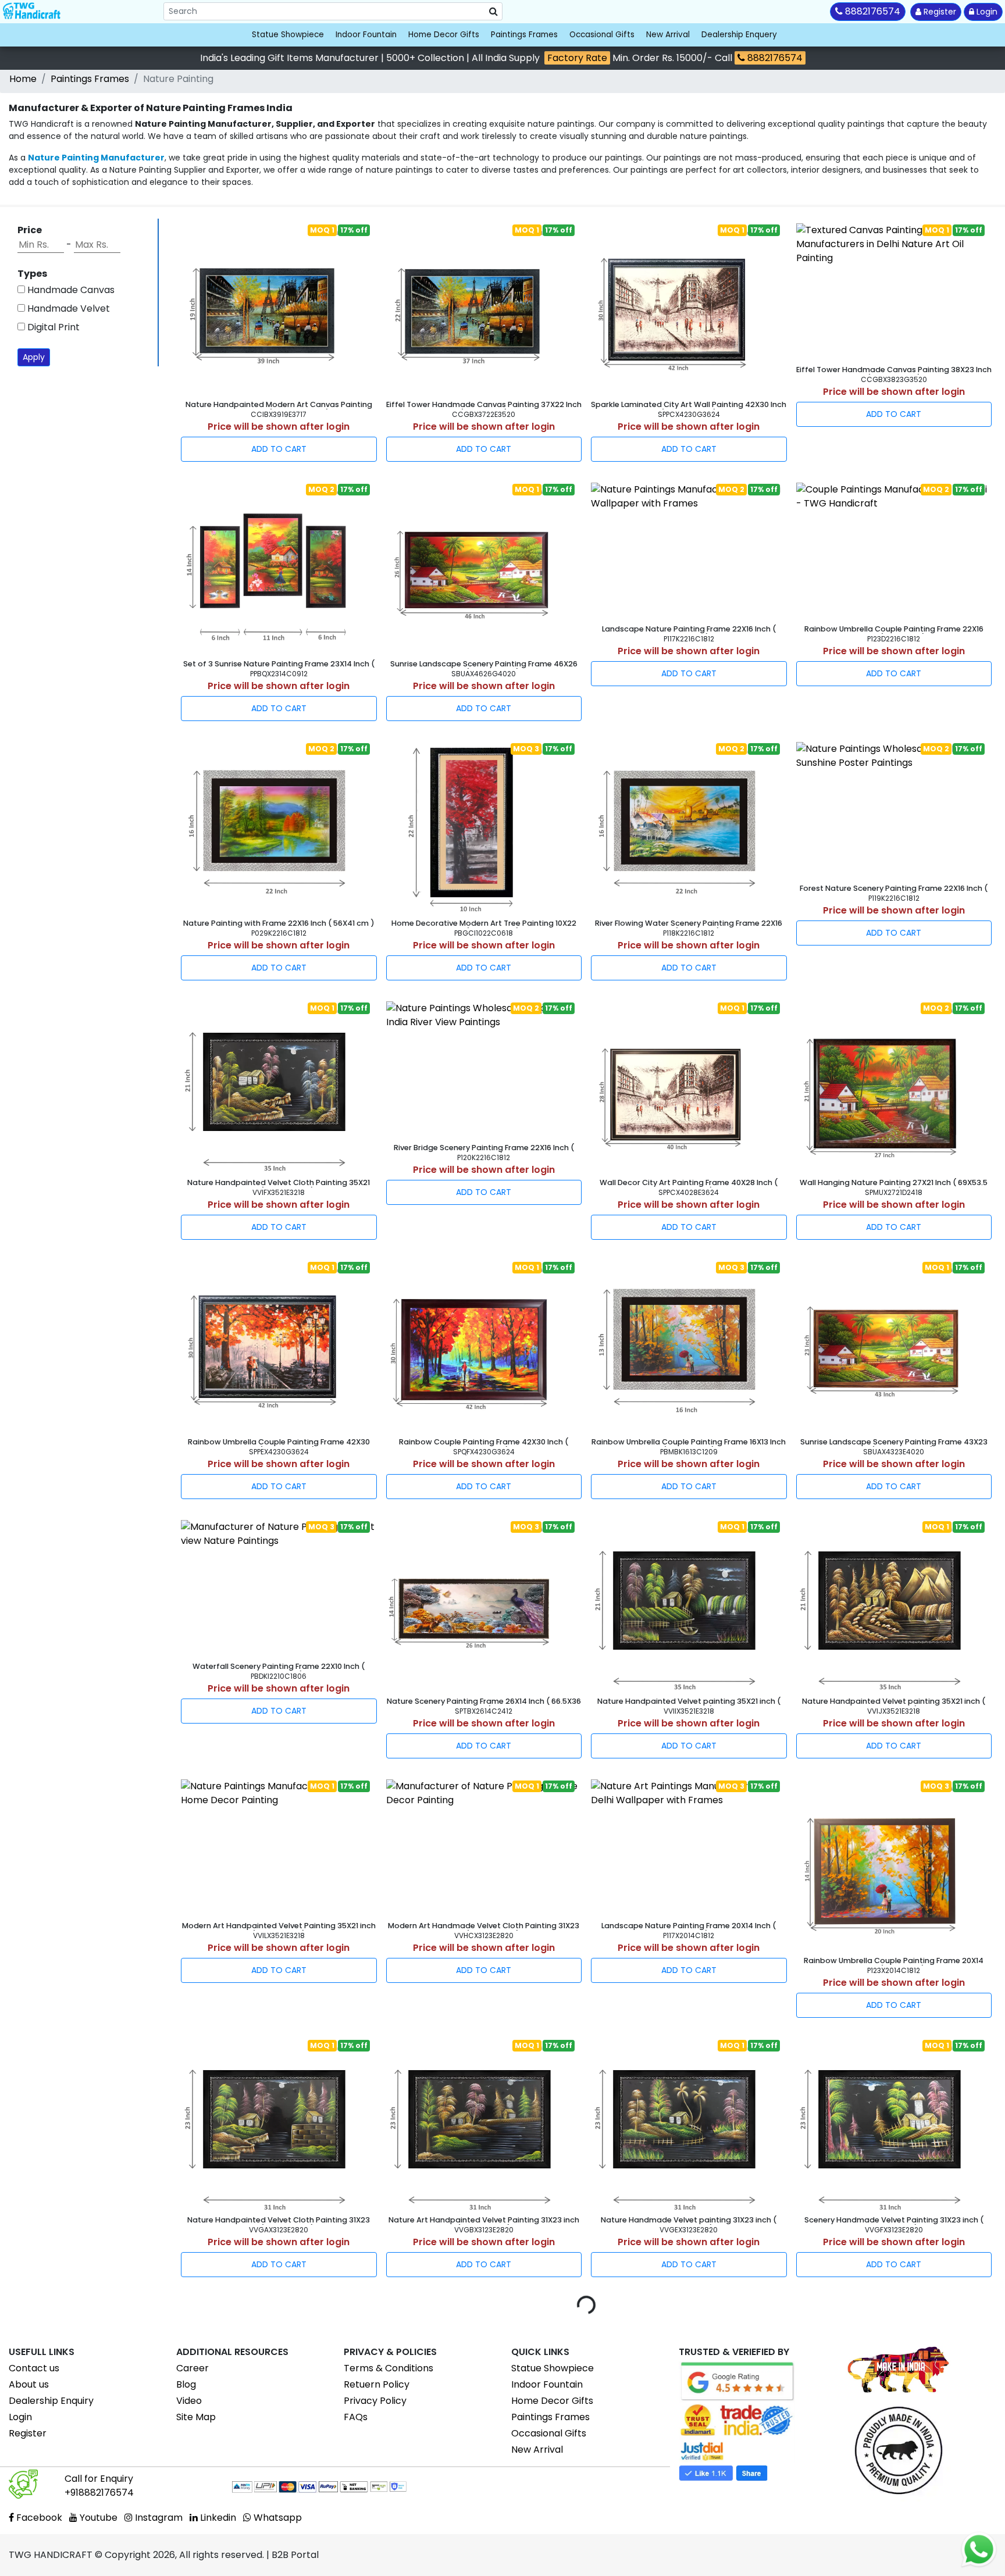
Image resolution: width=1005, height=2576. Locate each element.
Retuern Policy (377, 2384)
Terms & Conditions (389, 2368)
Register (939, 12)
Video (189, 2401)
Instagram (158, 2518)
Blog (186, 2384)
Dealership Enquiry (51, 2401)
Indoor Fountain (366, 35)
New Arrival (668, 35)
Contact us (34, 2368)
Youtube (97, 2518)
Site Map (196, 2417)
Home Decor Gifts (444, 35)
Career (193, 2368)
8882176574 (774, 58)
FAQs (356, 2417)
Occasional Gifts (602, 35)
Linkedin (217, 2518)
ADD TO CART (279, 449)
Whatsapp (277, 2518)
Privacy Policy (375, 2401)
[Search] (493, 12)
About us (29, 2384)
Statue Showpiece (288, 35)
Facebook (38, 2518)
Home (23, 79)
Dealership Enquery (739, 35)
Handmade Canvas (70, 290)
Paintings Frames (524, 35)
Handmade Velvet (67, 308)
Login (986, 12)
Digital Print (52, 327)
